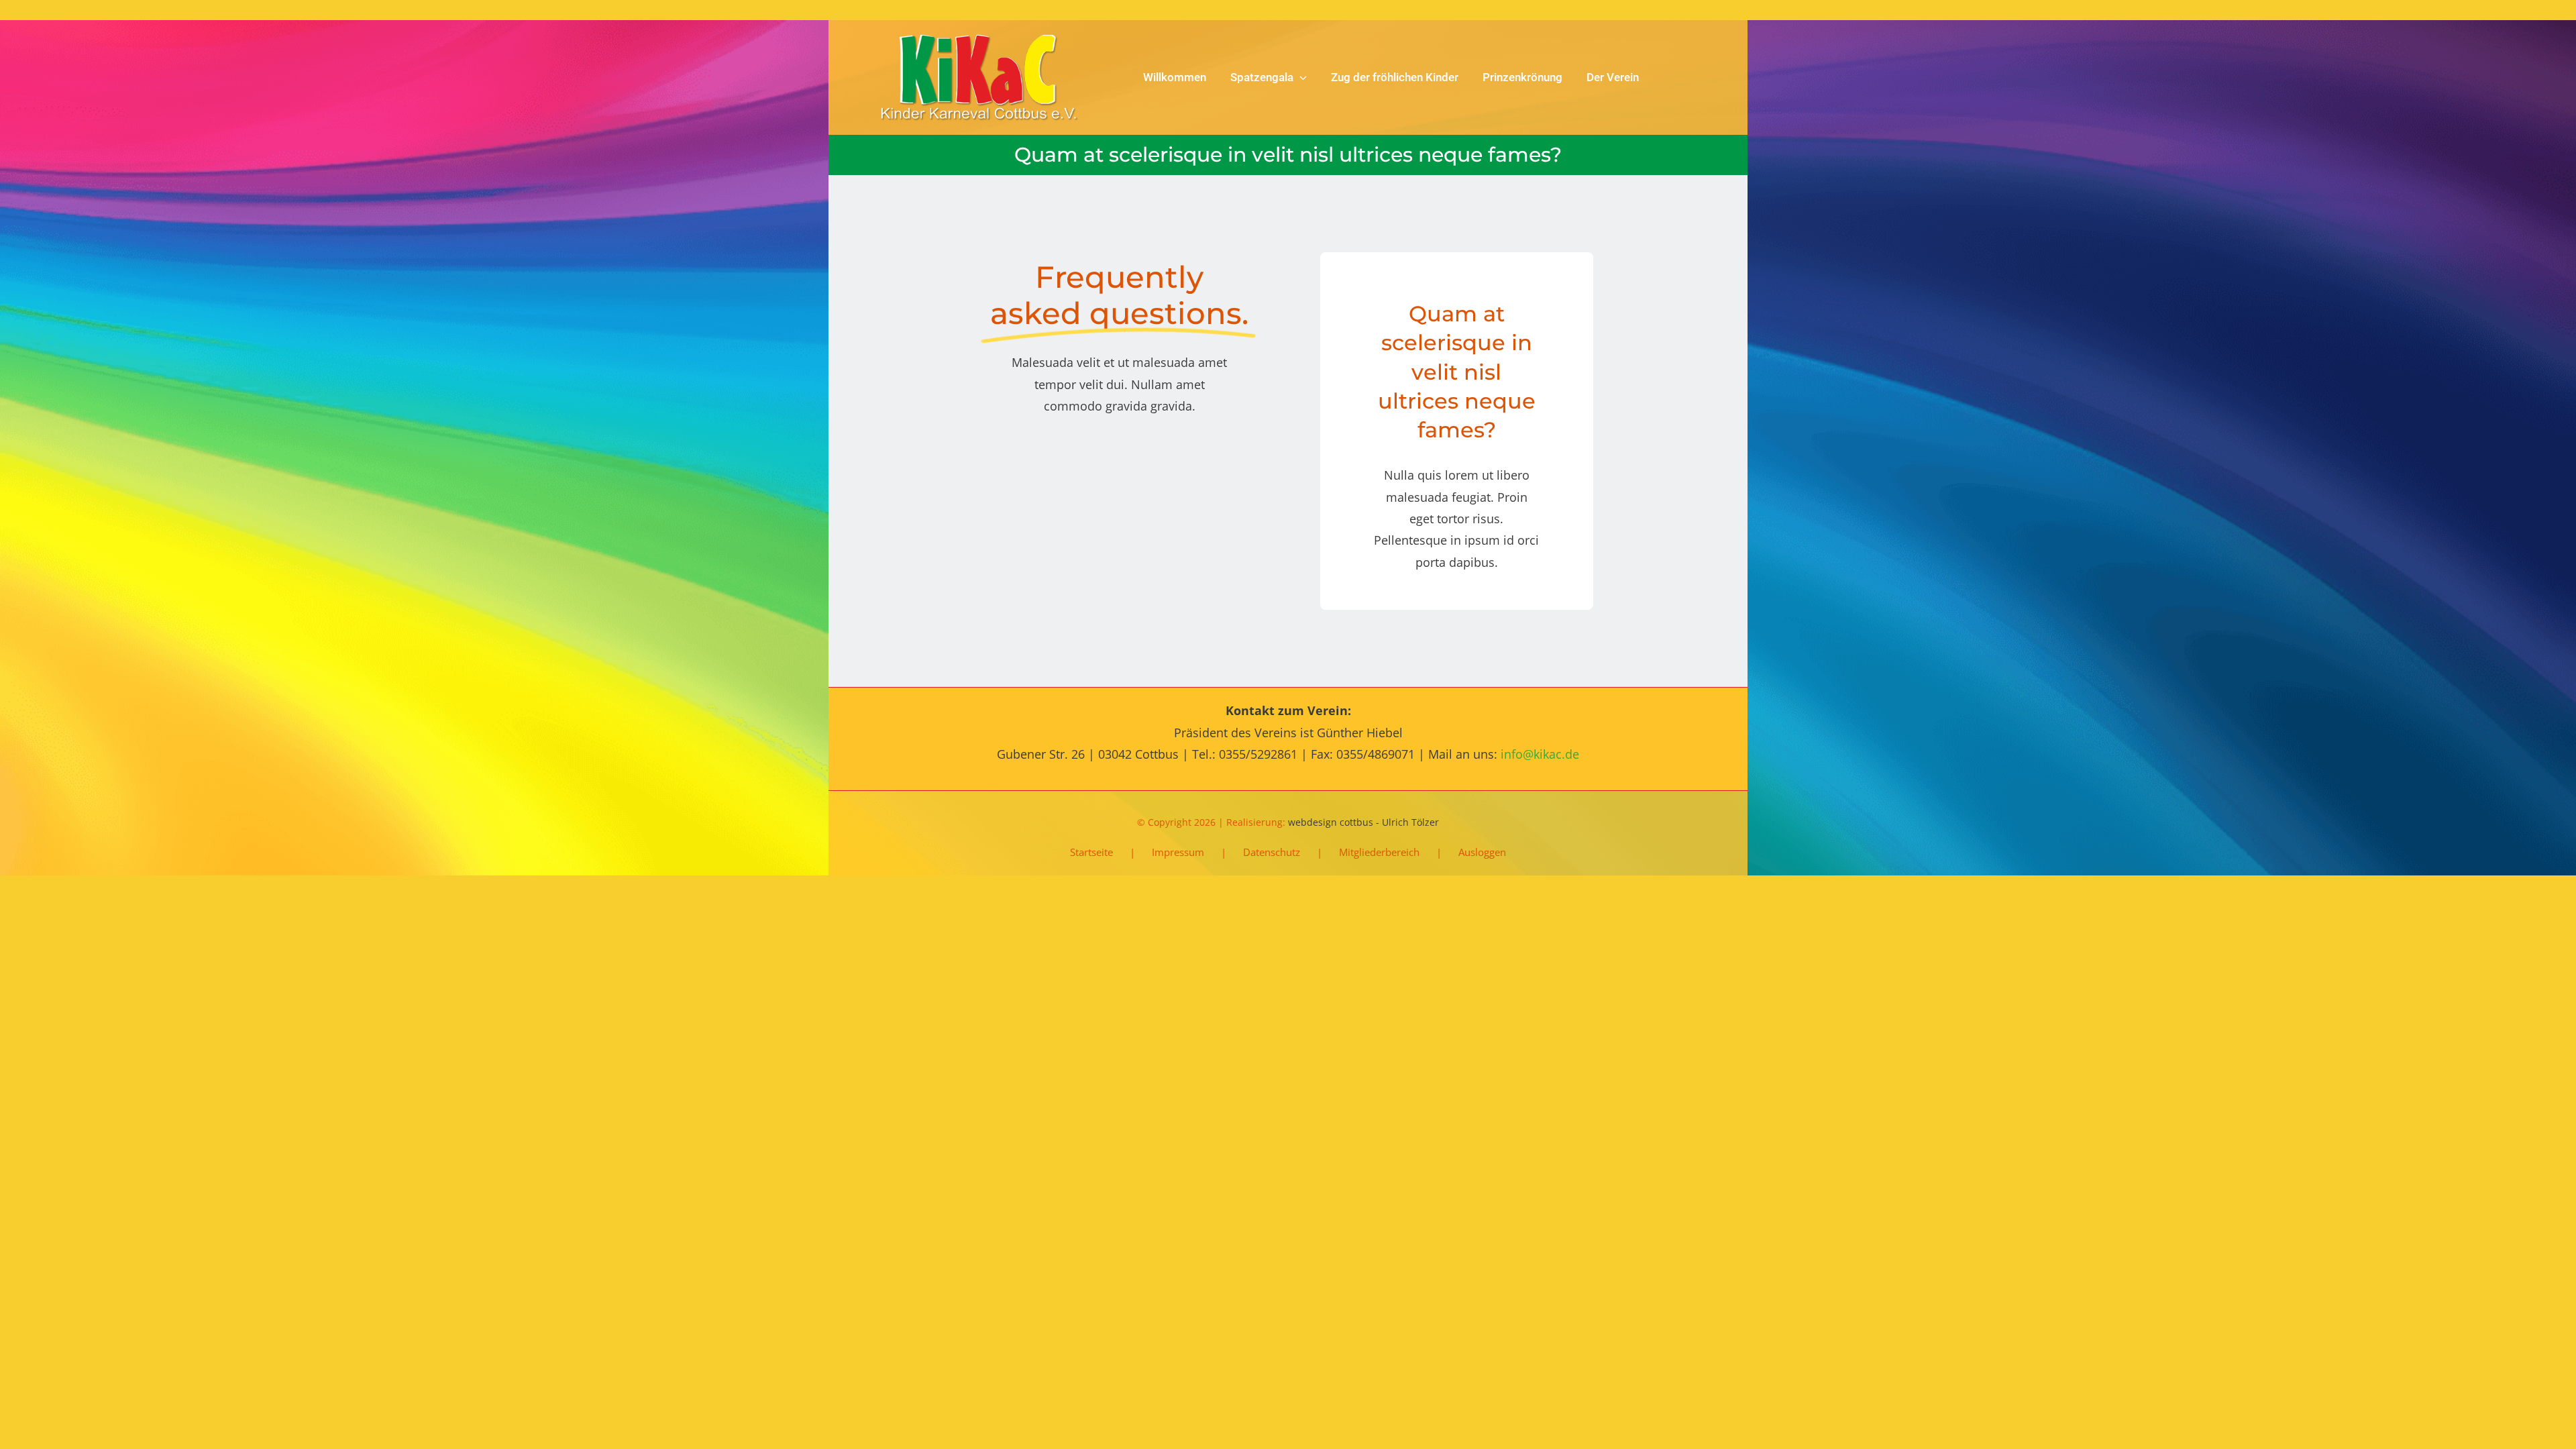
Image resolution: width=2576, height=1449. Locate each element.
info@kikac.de (1540, 754)
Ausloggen (1482, 852)
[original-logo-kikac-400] (980, 40)
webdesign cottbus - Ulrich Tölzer (1363, 822)
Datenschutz (1272, 852)
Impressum (1178, 852)
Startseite (1091, 852)
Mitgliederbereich (1379, 852)
